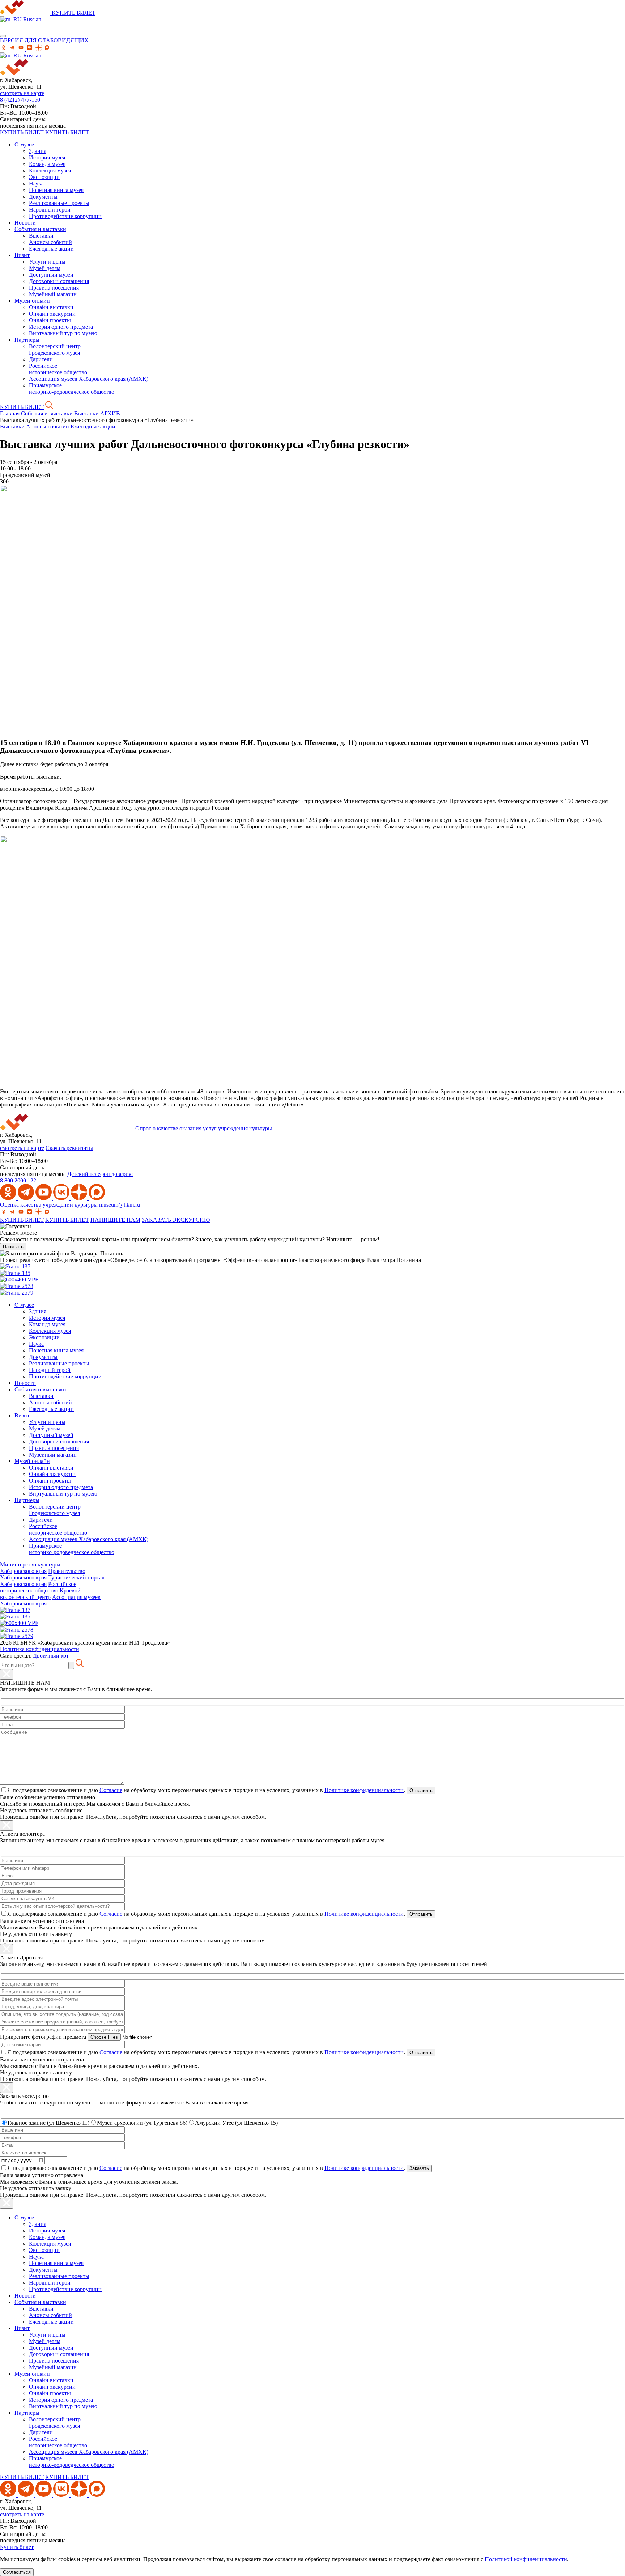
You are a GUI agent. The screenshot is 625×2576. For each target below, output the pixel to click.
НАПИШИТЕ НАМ (115, 1220)
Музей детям (45, 268)
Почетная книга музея (56, 190)
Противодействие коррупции (65, 216)
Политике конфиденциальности (364, 1790)
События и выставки (40, 229)
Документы (43, 197)
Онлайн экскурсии (52, 314)
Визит (22, 255)
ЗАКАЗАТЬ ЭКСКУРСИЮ (176, 1220)
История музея (47, 157)
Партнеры (27, 340)
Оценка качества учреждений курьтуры (49, 1205)
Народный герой (50, 210)
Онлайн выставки (51, 307)
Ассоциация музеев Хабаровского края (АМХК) (89, 379)
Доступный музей (51, 275)
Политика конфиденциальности (40, 1649)
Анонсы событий (50, 242)
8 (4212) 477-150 (20, 100)
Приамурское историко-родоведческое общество (72, 389)
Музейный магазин (53, 294)
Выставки (41, 236)
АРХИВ (110, 413)
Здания (38, 151)
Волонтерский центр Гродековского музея (55, 349)
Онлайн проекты (50, 320)
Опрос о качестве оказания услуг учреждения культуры (204, 1128)
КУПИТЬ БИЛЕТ (74, 13)
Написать (13, 1247)
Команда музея (47, 164)
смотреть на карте (22, 93)
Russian (31, 19)
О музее (24, 144)
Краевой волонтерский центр (40, 1594)
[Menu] (3, 36)
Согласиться (17, 2572)
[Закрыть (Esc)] (7, 1674)
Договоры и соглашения (59, 281)
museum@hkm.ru (120, 1205)
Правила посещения (54, 288)
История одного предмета (61, 327)
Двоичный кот (51, 1656)
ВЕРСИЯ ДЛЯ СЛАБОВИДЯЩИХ (44, 40)
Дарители (41, 359)
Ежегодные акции (51, 249)
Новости (25, 223)
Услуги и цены (47, 262)
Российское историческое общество (58, 369)
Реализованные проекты (59, 203)
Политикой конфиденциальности (526, 2559)
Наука (36, 184)
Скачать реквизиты (69, 1148)
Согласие (111, 1790)
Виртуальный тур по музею (63, 333)
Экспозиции (44, 177)
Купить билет (17, 2547)
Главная (10, 413)
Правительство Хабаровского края (43, 1574)
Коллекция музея (50, 170)
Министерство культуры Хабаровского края (30, 1568)
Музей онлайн (32, 301)
